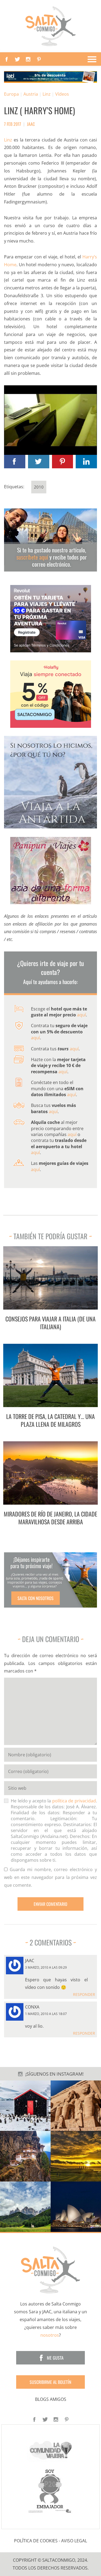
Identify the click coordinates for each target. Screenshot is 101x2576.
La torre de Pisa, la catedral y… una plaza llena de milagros (50, 1420)
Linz (47, 94)
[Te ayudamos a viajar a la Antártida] (50, 782)
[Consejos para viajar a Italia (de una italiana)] (51, 1278)
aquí (81, 1015)
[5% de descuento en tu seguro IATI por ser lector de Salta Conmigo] (50, 77)
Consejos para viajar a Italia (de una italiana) (50, 1323)
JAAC (31, 124)
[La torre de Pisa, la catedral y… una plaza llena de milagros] (51, 1375)
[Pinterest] (39, 59)
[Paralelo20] (51, 2491)
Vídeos (62, 94)
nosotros (50, 2335)
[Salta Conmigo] (50, 2270)
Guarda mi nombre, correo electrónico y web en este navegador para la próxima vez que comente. (50, 1877)
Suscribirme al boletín (50, 2382)
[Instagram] (28, 59)
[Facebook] (7, 59)
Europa (11, 94)
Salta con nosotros (36, 1598)
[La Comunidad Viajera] (51, 2449)
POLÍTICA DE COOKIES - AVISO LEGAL (50, 2541)
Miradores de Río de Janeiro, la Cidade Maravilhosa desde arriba (50, 1518)
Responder (84, 1994)
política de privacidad (74, 1801)
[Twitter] (18, 59)
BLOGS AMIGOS (51, 2399)
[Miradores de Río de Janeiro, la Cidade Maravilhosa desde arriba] (51, 1473)
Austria (31, 94)
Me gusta (55, 2358)
